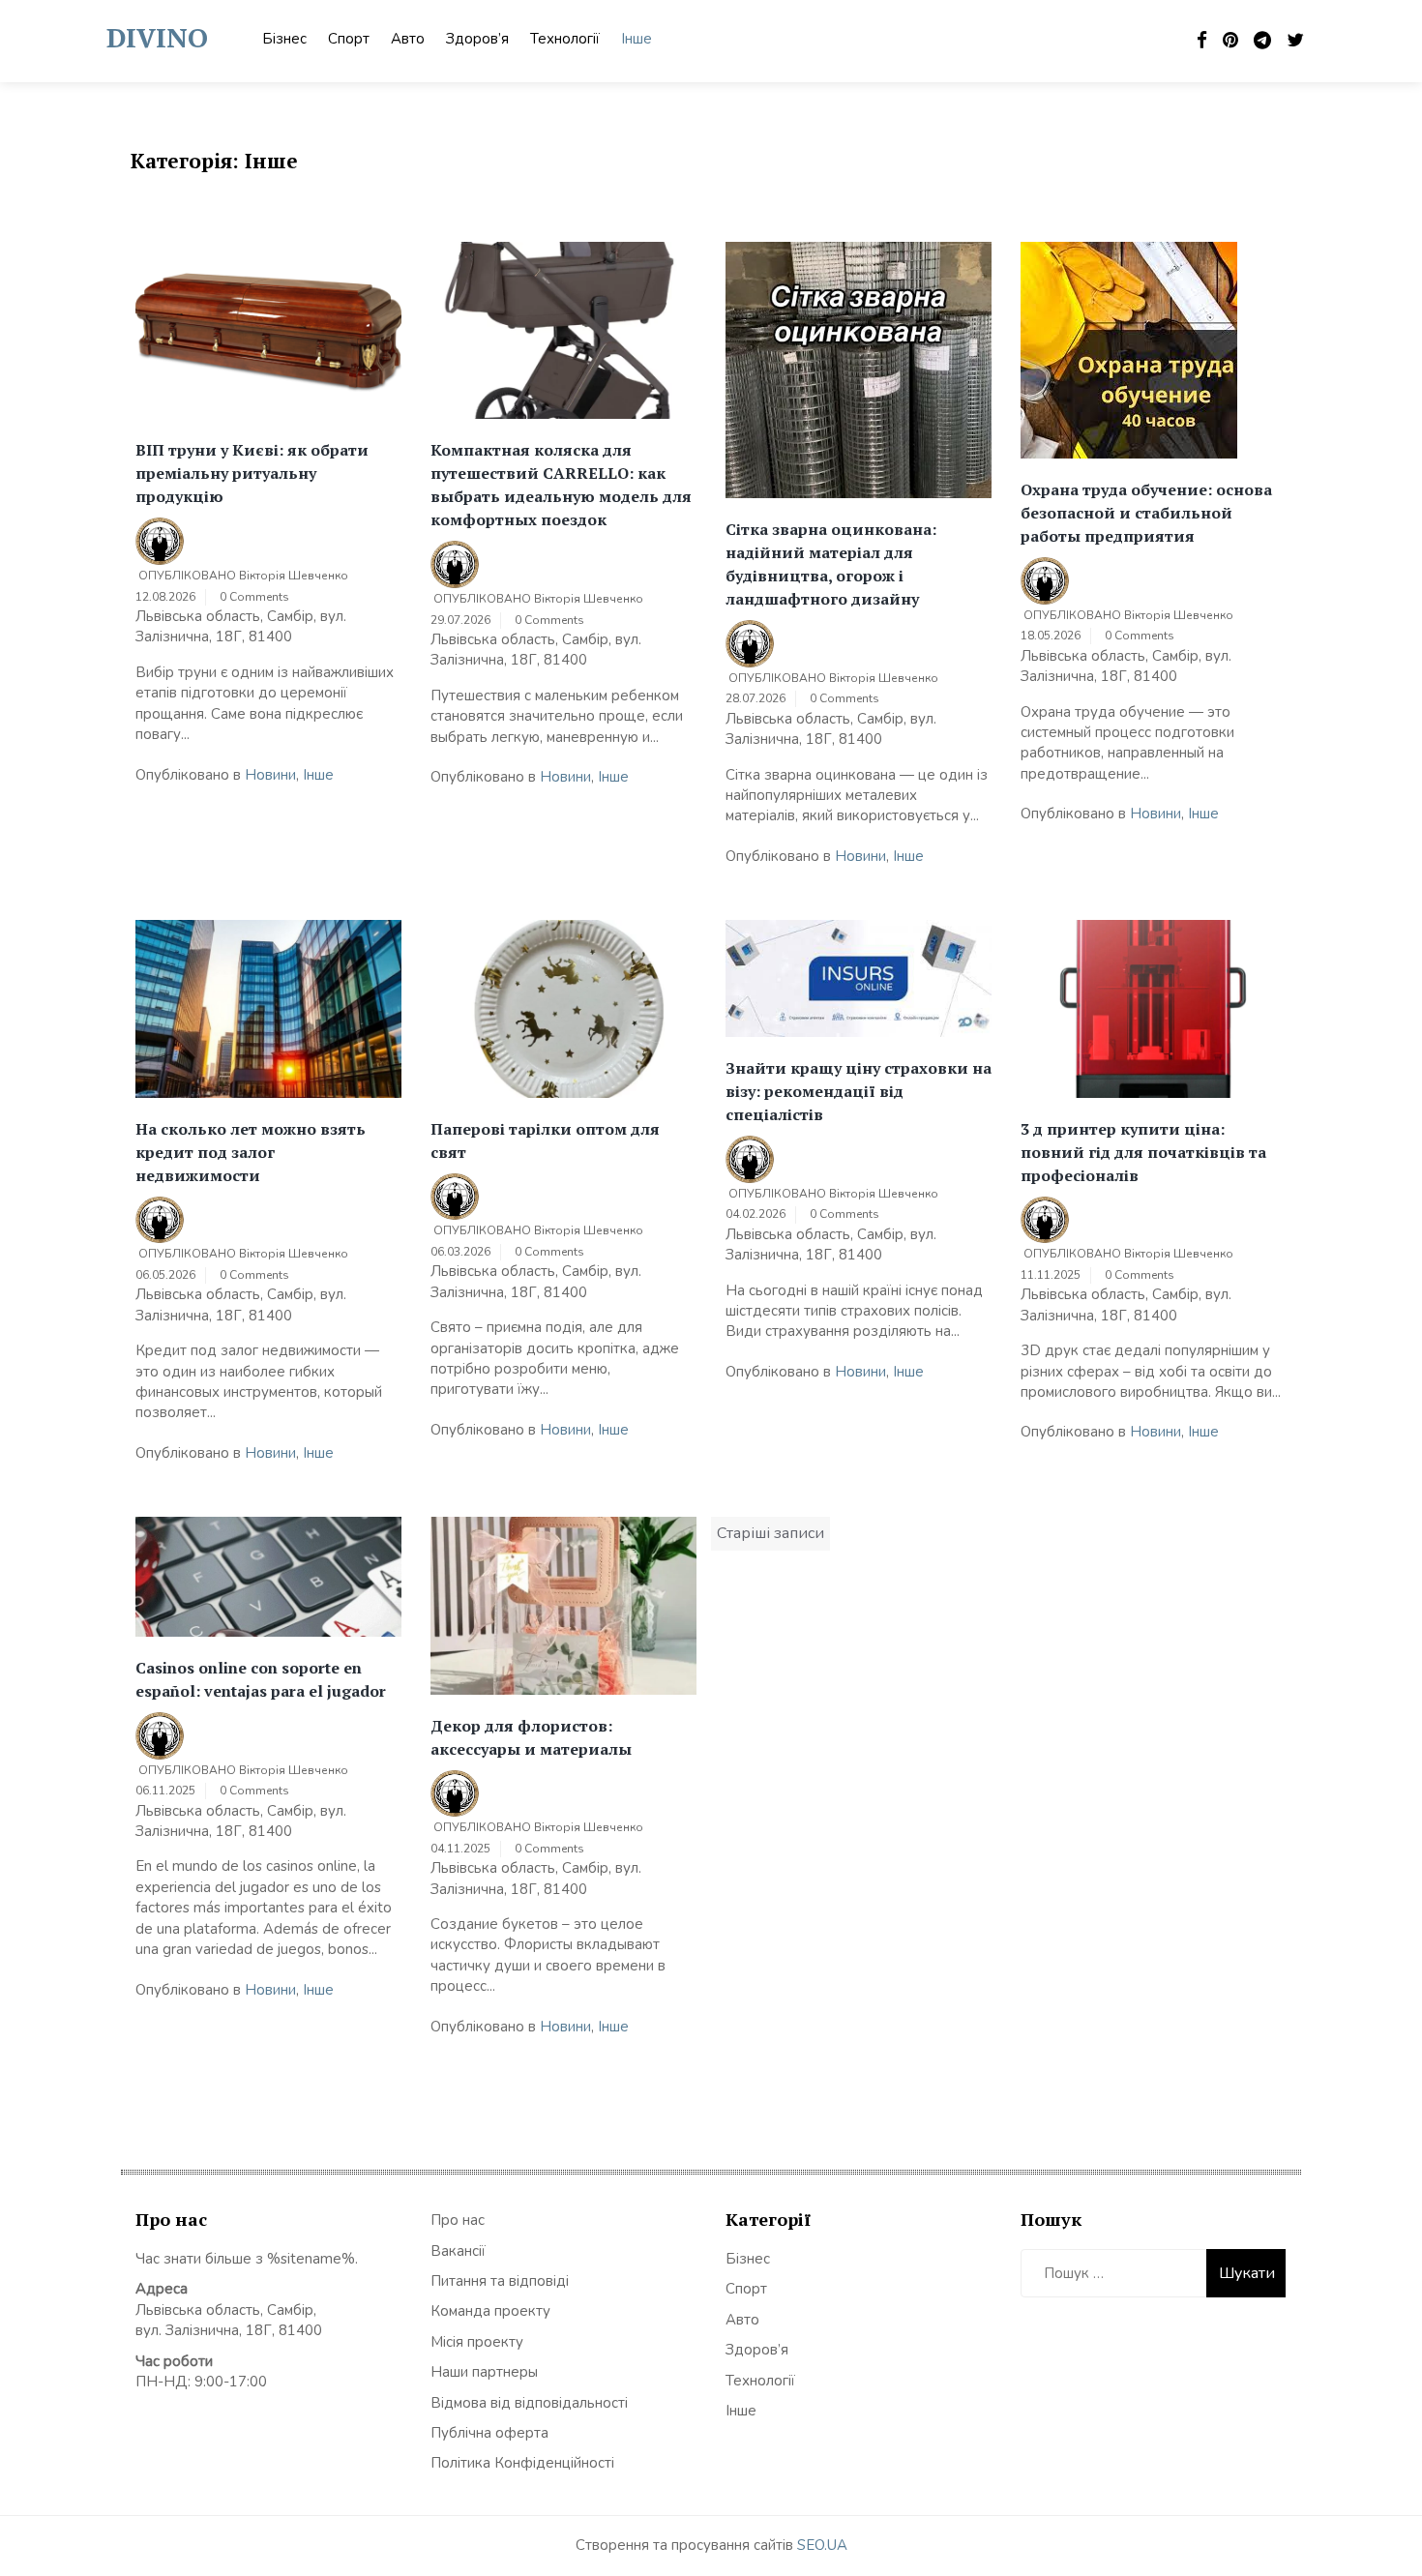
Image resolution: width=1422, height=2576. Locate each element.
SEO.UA (822, 2545)
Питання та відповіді (500, 2281)
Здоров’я (477, 39)
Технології (565, 39)
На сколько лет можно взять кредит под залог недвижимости (251, 1152)
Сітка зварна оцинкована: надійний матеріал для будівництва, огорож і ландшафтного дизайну (831, 564)
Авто (408, 39)
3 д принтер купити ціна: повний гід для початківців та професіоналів (1143, 1152)
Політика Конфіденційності (522, 2463)
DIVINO (157, 37)
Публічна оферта (489, 2433)
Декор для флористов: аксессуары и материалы (531, 1737)
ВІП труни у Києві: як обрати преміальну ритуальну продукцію (252, 473)
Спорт (349, 39)
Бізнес (284, 39)
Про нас (458, 2220)
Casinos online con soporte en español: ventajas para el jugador (261, 1679)
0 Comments (254, 597)
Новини (270, 775)
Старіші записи (770, 1533)
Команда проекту (490, 2311)
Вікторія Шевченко (294, 576)
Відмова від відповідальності (529, 2403)
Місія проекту (477, 2342)
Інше (637, 39)
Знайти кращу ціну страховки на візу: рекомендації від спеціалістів (859, 1091)
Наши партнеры (484, 2372)
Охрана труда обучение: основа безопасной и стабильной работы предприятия (1146, 513)
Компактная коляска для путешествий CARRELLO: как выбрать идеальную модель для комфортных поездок (561, 485)
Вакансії (458, 2251)
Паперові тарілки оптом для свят (545, 1140)
